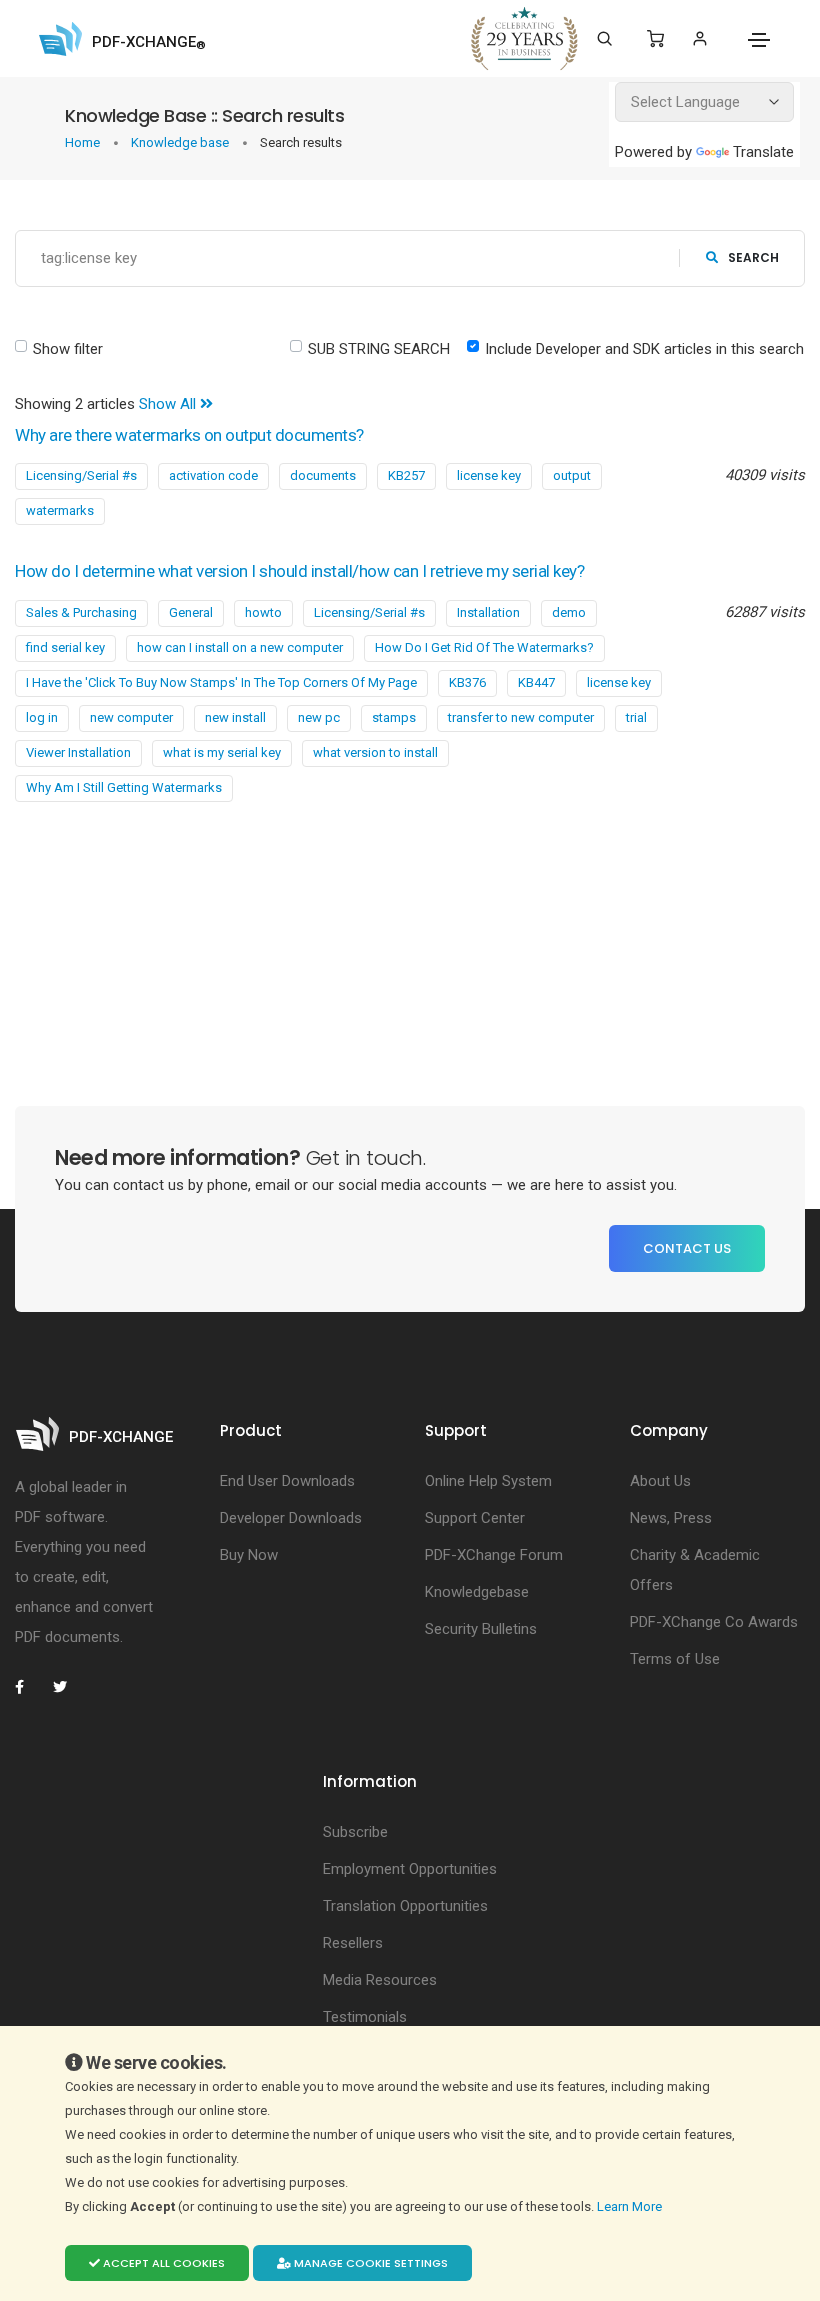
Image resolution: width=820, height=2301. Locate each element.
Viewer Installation (78, 752)
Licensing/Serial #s (81, 475)
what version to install (375, 752)
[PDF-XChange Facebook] (30, 1687)
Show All (169, 404)
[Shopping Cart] (655, 39)
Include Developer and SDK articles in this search (644, 349)
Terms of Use (675, 1659)
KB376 (467, 682)
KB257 (406, 475)
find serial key (65, 647)
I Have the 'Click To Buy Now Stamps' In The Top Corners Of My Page (221, 682)
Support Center (475, 1518)
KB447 (536, 682)
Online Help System (488, 1481)
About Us (660, 1481)
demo (569, 612)
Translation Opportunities (405, 1906)
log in (42, 717)
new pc (319, 717)
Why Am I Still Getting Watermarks (124, 787)
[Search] (604, 39)
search (753, 257)
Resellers (353, 1943)
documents (323, 475)
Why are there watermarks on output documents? (189, 435)
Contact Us (687, 1248)
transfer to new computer (521, 717)
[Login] (699, 38)
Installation (488, 612)
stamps (394, 717)
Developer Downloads (291, 1518)
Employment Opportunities (410, 1869)
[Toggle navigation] (759, 40)
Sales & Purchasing (81, 612)
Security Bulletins (481, 1629)
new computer (131, 717)
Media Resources (380, 1980)
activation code (213, 475)
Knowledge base (181, 142)
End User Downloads (287, 1481)
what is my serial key (222, 752)
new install (235, 717)
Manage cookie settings (369, 2263)
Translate (763, 152)
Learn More (631, 2206)
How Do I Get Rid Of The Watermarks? (484, 647)
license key (489, 475)
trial (636, 717)
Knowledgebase (477, 1592)
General (191, 612)
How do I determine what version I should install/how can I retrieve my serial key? (299, 571)
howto (263, 612)
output (572, 475)
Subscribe (355, 1832)
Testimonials (365, 2017)
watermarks (60, 510)
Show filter (68, 349)
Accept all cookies (162, 2263)
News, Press (671, 1518)
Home (84, 142)
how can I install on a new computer (240, 647)
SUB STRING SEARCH (379, 349)
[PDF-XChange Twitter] (68, 1687)
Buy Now (249, 1555)
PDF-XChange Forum (494, 1555)
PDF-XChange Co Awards (714, 1622)
